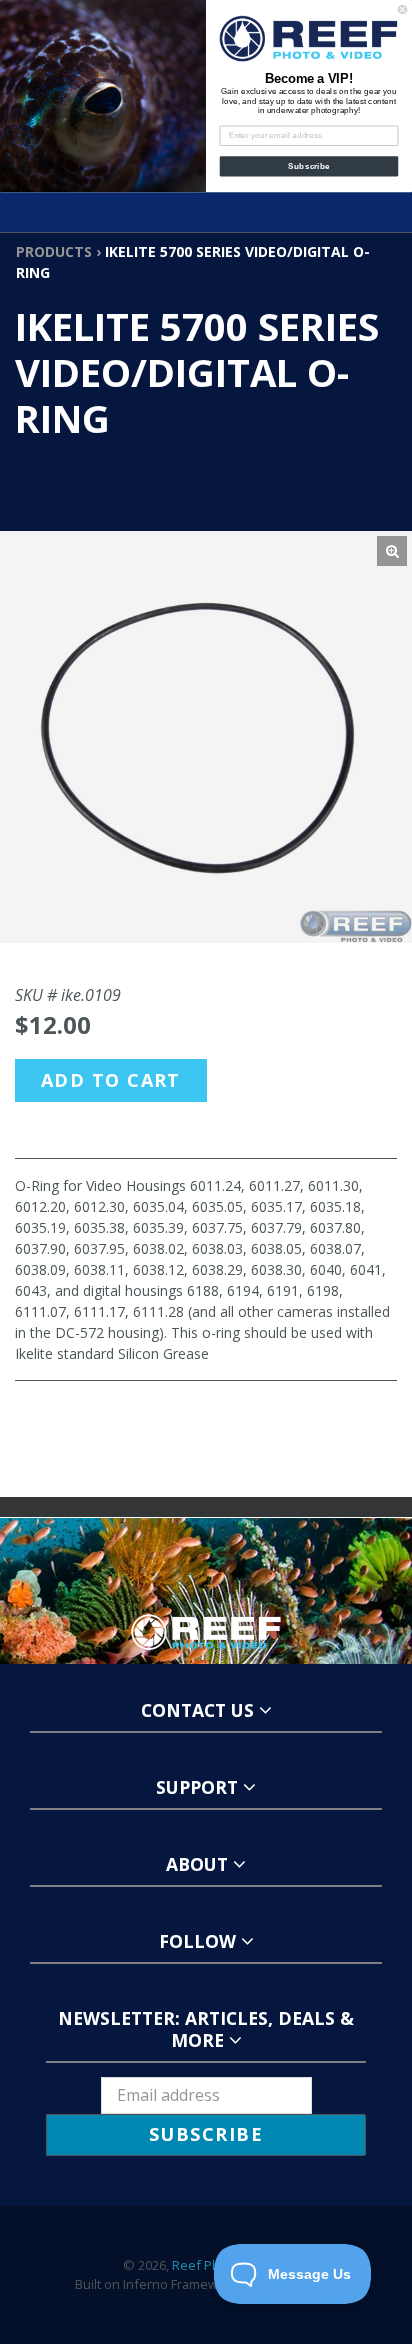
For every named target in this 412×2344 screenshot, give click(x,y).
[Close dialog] (402, 9)
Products (54, 251)
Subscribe (308, 166)
